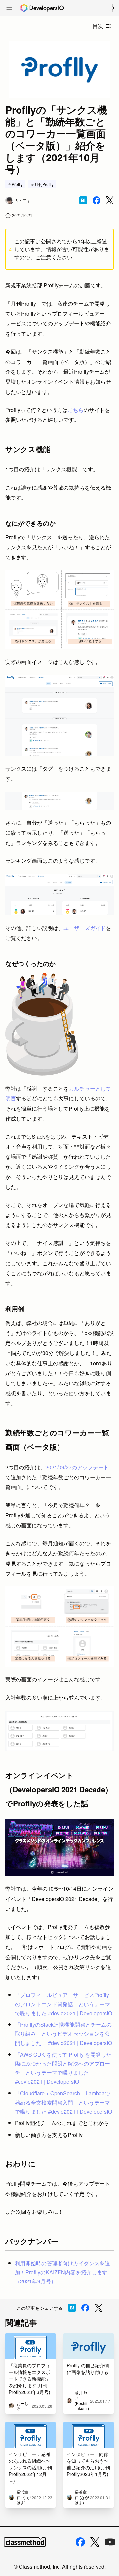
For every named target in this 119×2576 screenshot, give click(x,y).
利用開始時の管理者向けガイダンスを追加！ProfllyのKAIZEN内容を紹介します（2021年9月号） (62, 2272)
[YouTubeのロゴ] (110, 2542)
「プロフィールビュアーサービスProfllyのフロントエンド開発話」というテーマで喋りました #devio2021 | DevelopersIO (63, 2004)
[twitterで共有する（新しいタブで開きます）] (110, 200)
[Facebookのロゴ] (80, 2542)
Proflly (17, 184)
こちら (76, 410)
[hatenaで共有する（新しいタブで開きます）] (83, 200)
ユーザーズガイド (85, 928)
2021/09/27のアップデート (77, 1467)
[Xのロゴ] (95, 2542)
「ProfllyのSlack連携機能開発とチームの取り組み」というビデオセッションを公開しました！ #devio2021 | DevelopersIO (63, 2034)
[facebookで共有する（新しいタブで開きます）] (97, 200)
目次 (98, 26)
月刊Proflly (44, 184)
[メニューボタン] (9, 8)
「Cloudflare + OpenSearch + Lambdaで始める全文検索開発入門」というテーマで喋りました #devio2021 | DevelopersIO (63, 2102)
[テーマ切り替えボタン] (112, 8)
